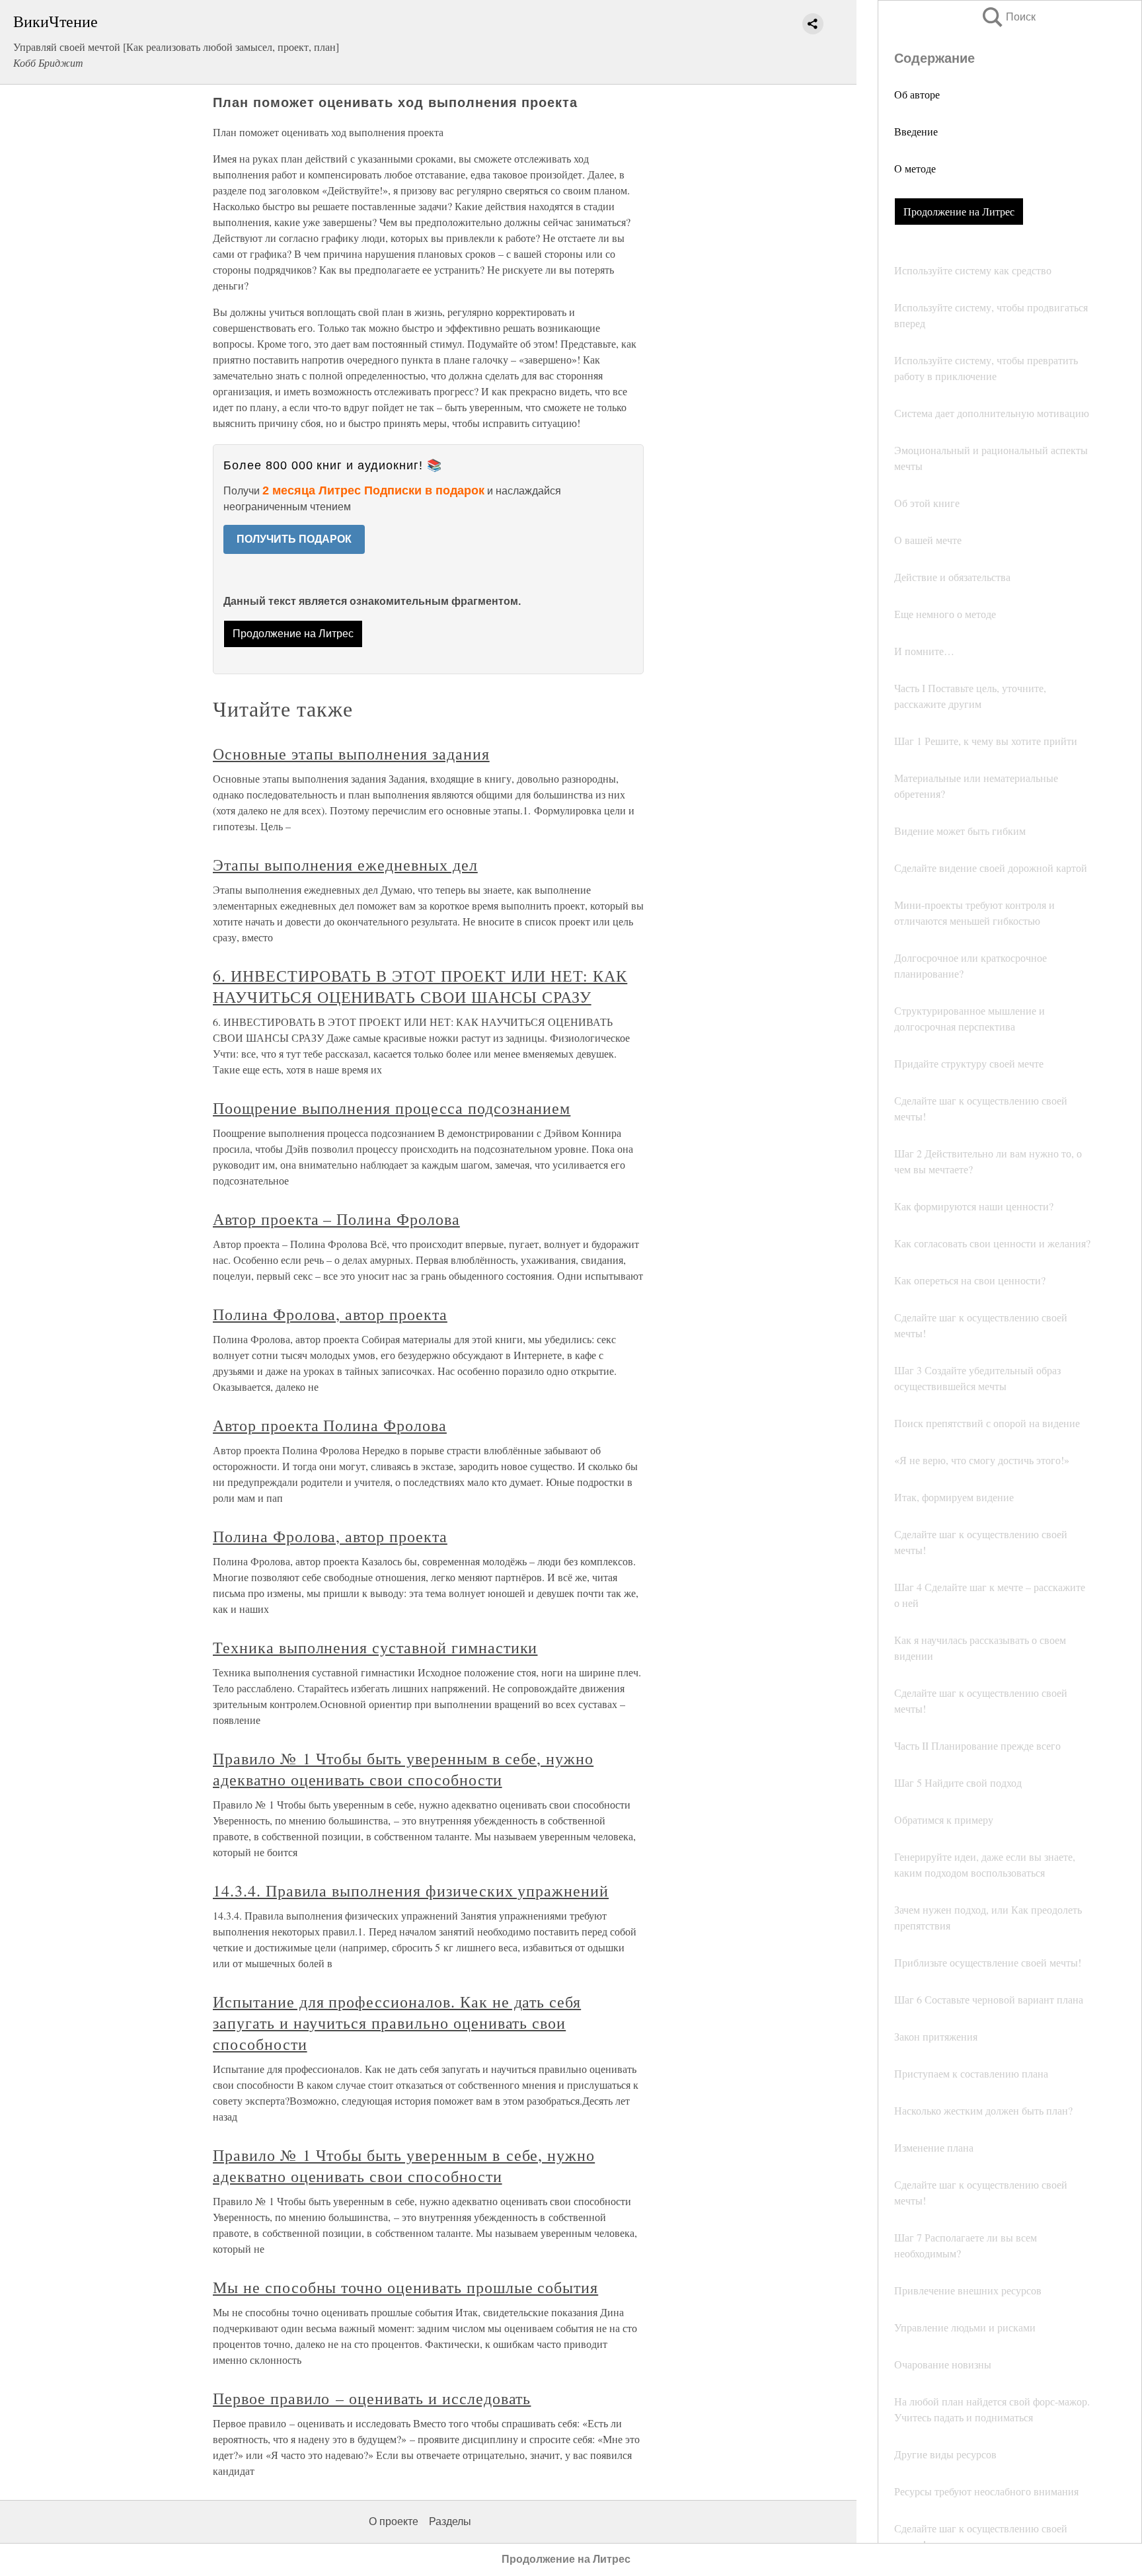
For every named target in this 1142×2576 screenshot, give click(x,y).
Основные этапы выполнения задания (351, 754)
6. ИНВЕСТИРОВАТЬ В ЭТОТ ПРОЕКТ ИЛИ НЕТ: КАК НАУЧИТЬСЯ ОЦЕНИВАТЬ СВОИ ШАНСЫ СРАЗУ (420, 986)
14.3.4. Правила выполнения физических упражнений (411, 1891)
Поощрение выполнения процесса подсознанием (392, 1108)
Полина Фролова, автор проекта (330, 1314)
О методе (915, 168)
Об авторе (917, 94)
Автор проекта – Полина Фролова (336, 1219)
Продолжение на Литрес (959, 211)
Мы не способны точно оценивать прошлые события (405, 2287)
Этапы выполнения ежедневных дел (345, 865)
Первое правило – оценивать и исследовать (372, 2398)
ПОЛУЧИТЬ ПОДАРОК (294, 539)
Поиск (1008, 17)
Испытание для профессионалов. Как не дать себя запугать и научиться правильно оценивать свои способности (397, 2023)
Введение (916, 131)
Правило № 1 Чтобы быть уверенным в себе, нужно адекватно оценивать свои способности (403, 1769)
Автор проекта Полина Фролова (330, 1425)
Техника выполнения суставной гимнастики (375, 1647)
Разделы (450, 2521)
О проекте (394, 2521)
